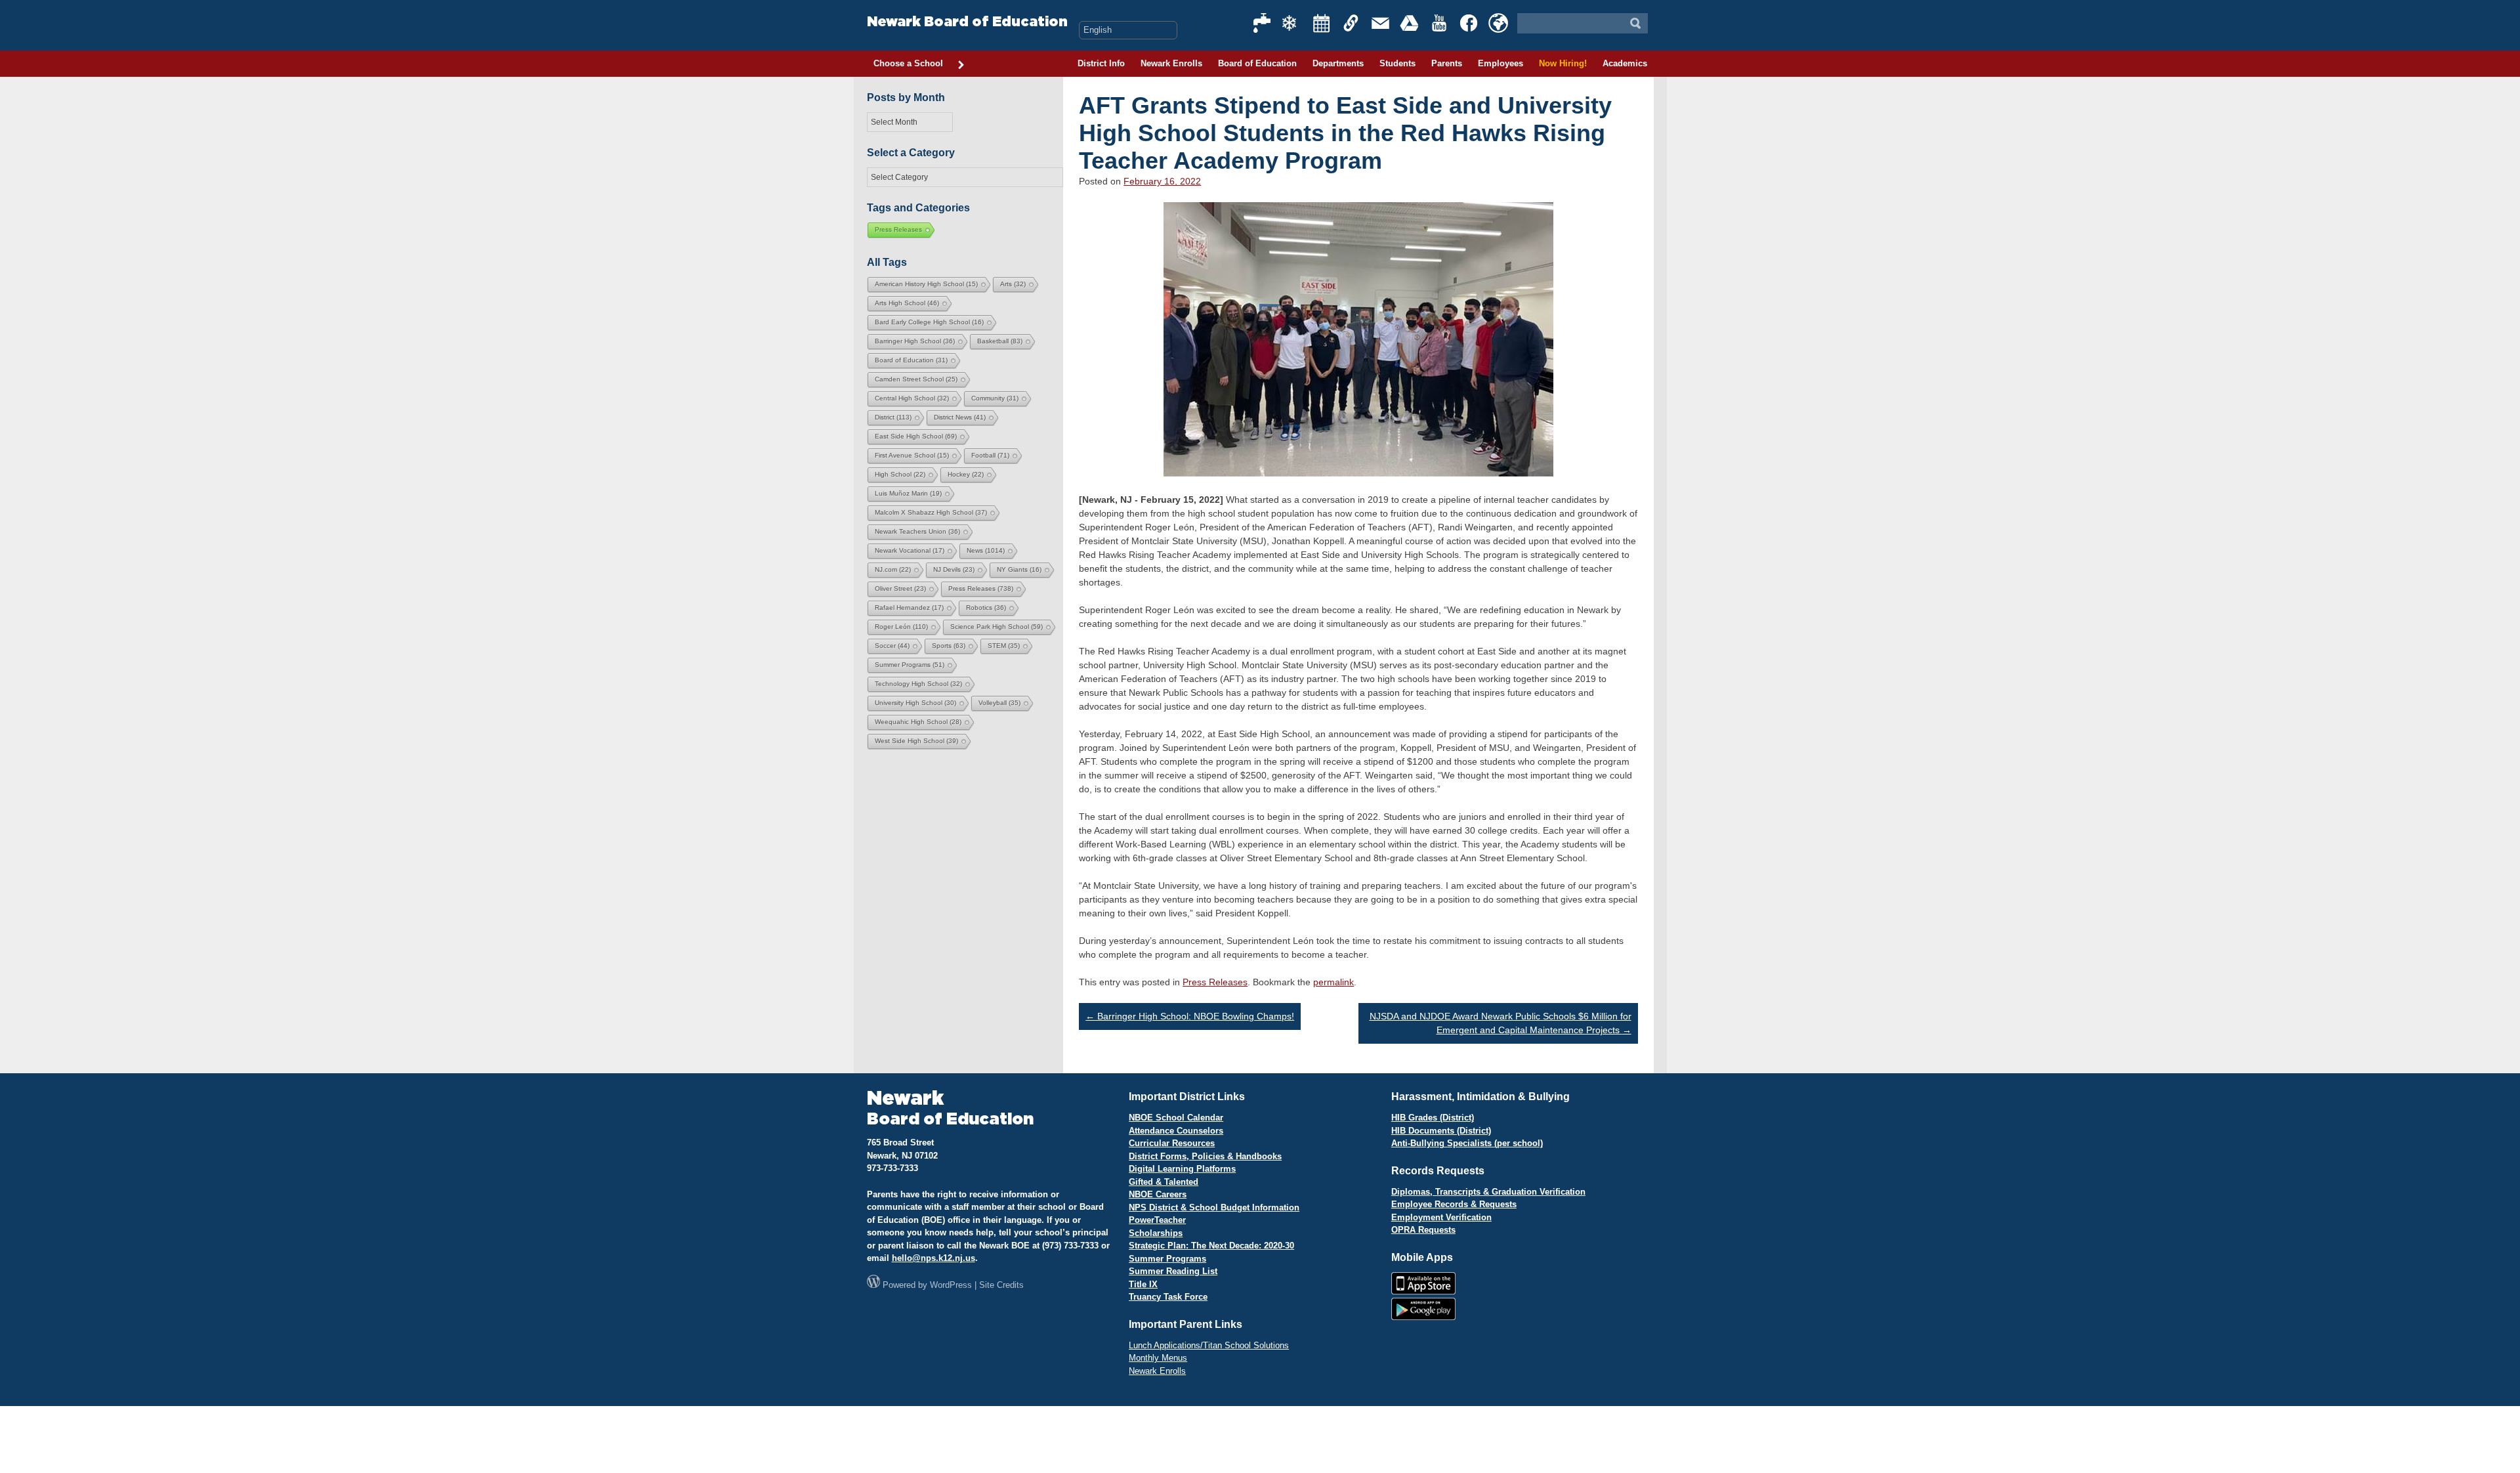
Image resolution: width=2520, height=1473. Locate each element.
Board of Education (1257, 63)
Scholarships (1156, 1233)
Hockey (966, 474)
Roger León (901, 627)
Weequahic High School (918, 722)
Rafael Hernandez (909, 608)
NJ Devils (954, 569)
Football (990, 455)
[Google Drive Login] (1410, 23)
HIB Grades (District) (1433, 1118)
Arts (1013, 284)
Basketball (1000, 341)
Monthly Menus (1158, 1358)
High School (900, 474)
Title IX (1143, 1284)
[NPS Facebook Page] (1469, 23)
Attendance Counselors (1176, 1131)
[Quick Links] (1351, 23)
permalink (1333, 982)
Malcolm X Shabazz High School (931, 512)
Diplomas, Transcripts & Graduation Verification (1488, 1192)
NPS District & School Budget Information (1214, 1207)
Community (995, 398)
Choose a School (908, 63)
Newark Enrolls (1171, 63)
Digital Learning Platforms (1182, 1169)
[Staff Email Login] (1381, 23)
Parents (1447, 63)
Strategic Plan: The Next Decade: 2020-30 (1211, 1246)
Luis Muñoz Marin (908, 493)
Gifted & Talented (1164, 1182)
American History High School (926, 284)
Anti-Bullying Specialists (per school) (1467, 1143)
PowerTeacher (1157, 1220)
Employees (1501, 63)
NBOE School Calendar (1176, 1118)
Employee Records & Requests (1454, 1204)
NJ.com (893, 569)
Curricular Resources (1172, 1143)
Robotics (986, 608)
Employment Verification (1441, 1217)
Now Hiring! (1563, 63)
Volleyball (999, 703)
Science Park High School (997, 627)
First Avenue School (912, 455)
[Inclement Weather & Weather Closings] (1292, 23)
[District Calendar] (1322, 23)
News (986, 550)
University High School (915, 703)
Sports (949, 646)
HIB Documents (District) (1441, 1131)
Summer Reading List (1173, 1271)
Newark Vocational (910, 550)
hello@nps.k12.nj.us (934, 1258)
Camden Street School (916, 379)
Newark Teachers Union (917, 531)
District (893, 417)
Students (1397, 63)
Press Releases (1215, 982)
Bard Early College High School (929, 322)
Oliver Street (900, 588)
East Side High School (916, 436)
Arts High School (907, 303)
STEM (1004, 646)
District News (960, 417)
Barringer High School (915, 341)
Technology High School (918, 684)
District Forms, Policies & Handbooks (1205, 1156)
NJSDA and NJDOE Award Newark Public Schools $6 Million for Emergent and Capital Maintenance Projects (1501, 1023)
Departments (1338, 63)
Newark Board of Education (967, 22)
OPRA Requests (1423, 1230)
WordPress (951, 1285)
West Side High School (916, 741)
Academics (1625, 63)
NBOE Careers (1158, 1194)
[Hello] (1498, 23)
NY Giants (1019, 569)
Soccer (892, 646)
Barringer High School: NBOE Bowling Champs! (1190, 1016)
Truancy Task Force (1168, 1297)
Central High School (912, 398)
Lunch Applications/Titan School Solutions (1209, 1345)
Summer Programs (910, 665)
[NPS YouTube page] (1440, 23)
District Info (1101, 63)
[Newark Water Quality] (1263, 23)
